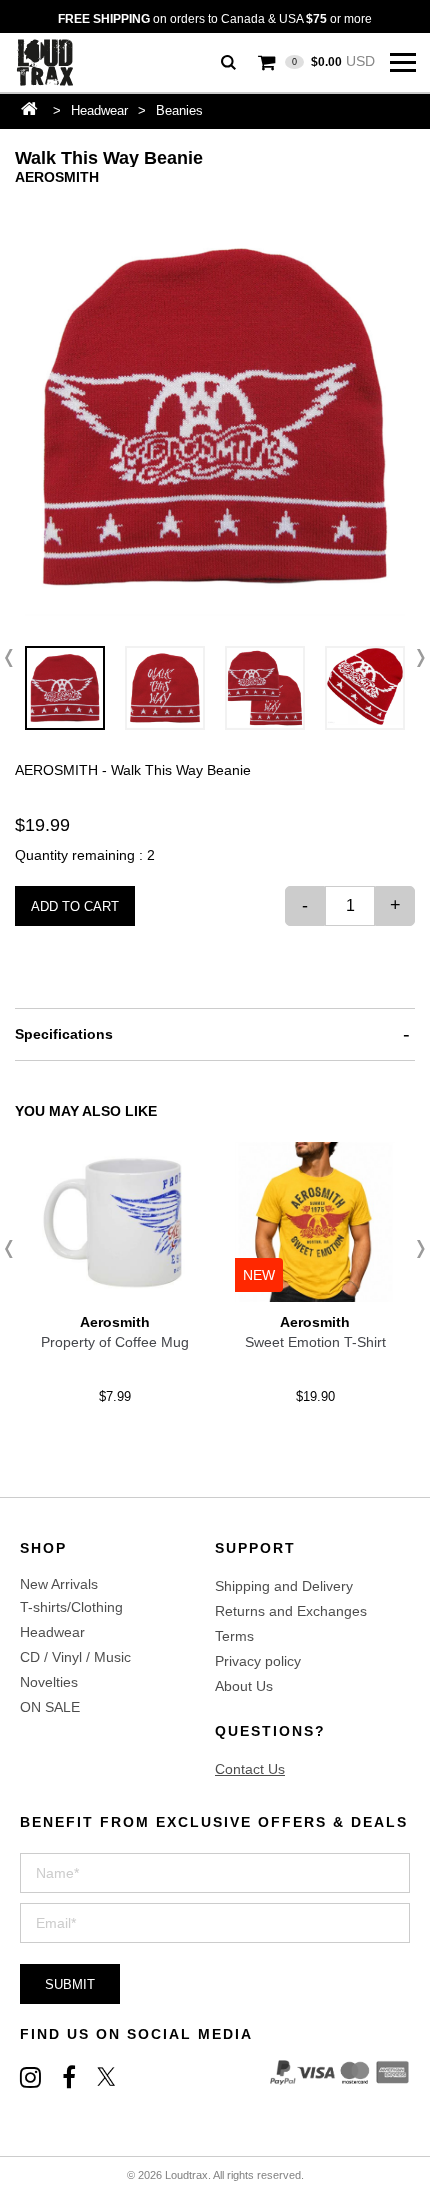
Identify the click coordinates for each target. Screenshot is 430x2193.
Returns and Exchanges (291, 1611)
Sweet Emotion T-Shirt (315, 1342)
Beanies (179, 110)
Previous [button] (15, 658)
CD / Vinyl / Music (75, 1657)
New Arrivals (59, 1584)
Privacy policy (258, 1661)
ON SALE (50, 1707)
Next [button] (415, 658)
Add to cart (75, 906)
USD (333, 61)
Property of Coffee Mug (115, 1342)
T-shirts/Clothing (71, 1607)
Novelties (49, 1682)
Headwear (99, 110)
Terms (234, 1636)
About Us (244, 1686)
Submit (70, 1984)
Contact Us (250, 1769)
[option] (215, 417)
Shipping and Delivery (284, 1586)
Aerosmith (57, 177)
